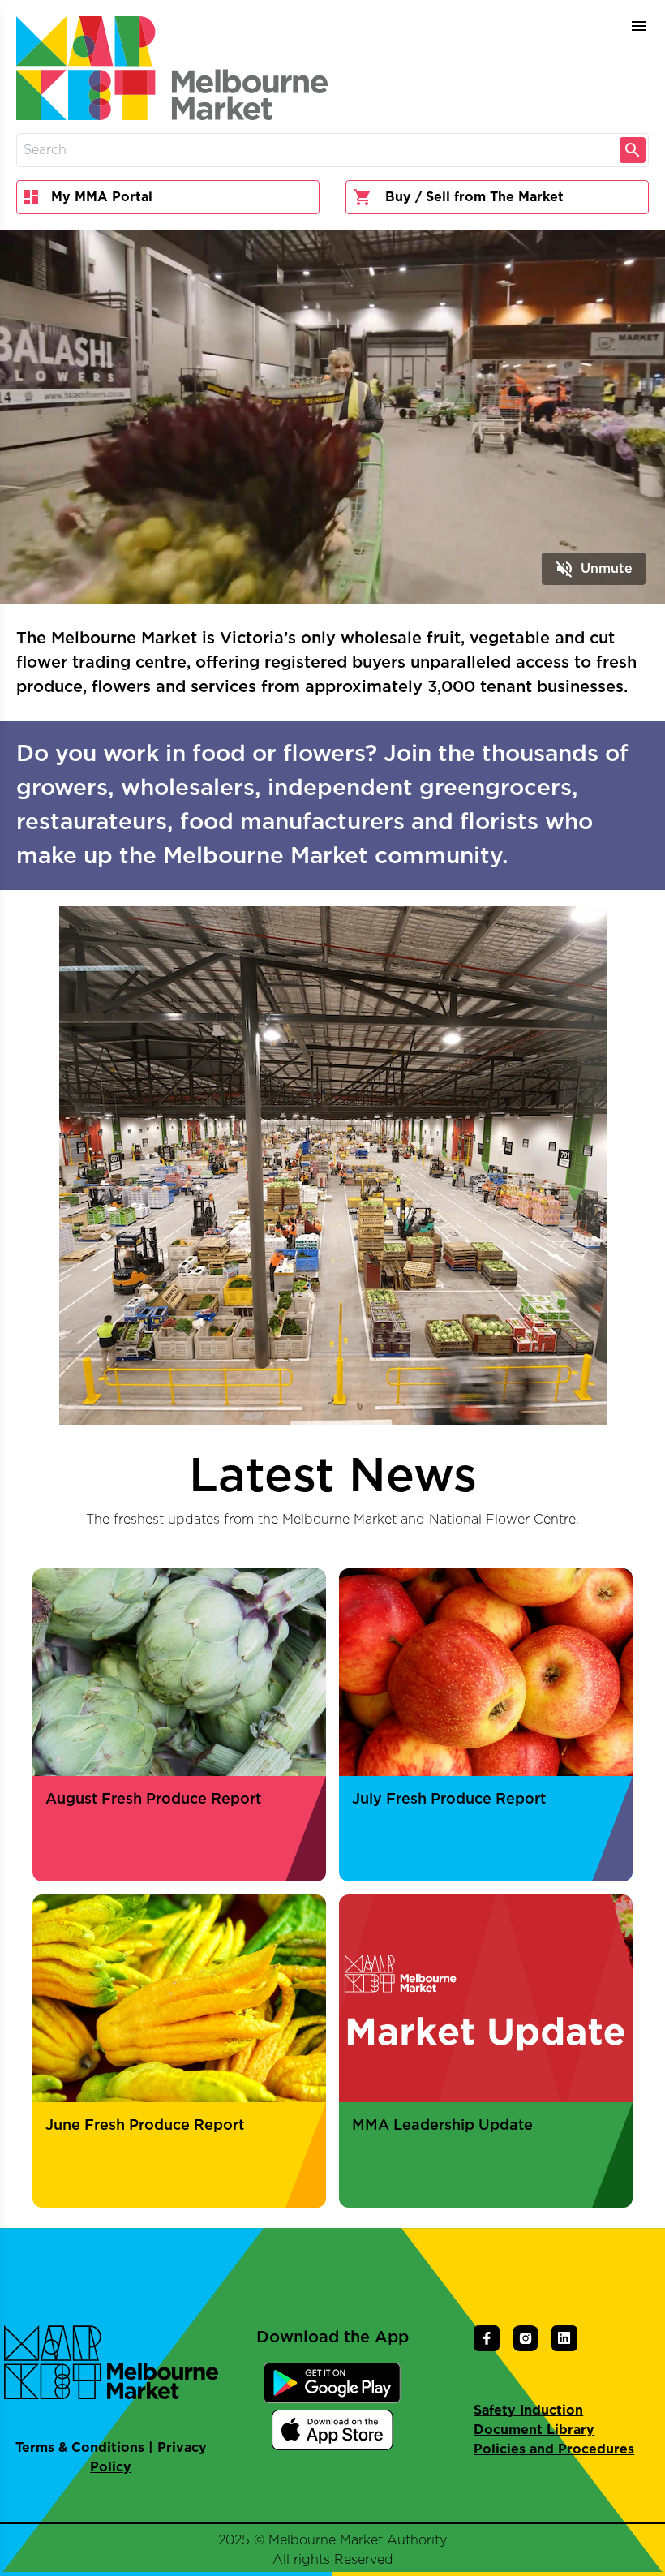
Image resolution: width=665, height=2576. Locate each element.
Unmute (594, 569)
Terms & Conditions (80, 2448)
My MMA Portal (102, 197)
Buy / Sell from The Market (474, 197)
